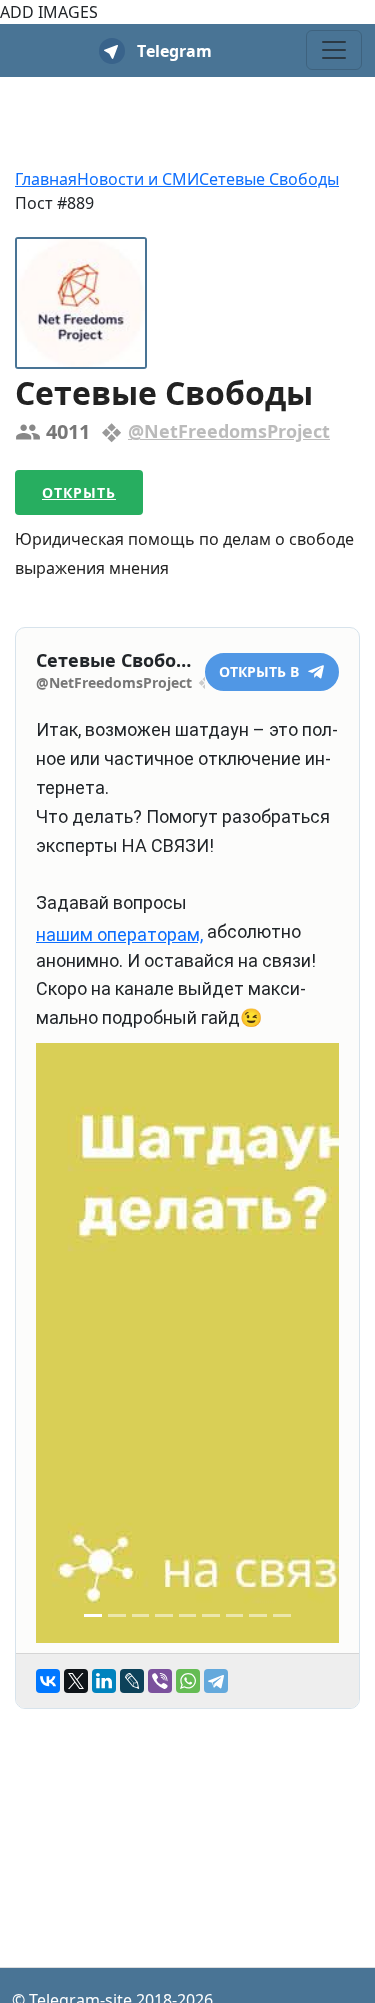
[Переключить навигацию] (334, 50)
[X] (76, 1681)
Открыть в (261, 671)
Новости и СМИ (138, 179)
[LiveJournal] (132, 1681)
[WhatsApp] (188, 1681)
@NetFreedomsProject (229, 431)
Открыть (79, 492)
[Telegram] (216, 1681)
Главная (46, 179)
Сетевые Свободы (269, 179)
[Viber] (160, 1681)
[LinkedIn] (104, 1681)
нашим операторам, (119, 934)
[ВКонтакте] (48, 1681)
